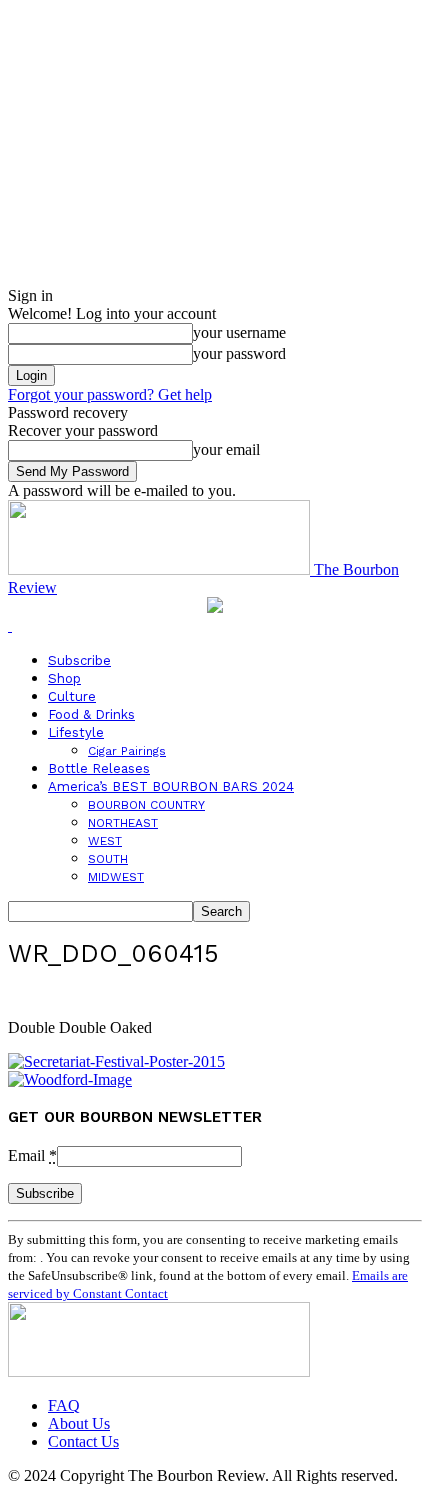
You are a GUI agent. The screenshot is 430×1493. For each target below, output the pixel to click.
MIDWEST (116, 877)
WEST (105, 841)
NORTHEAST (123, 823)
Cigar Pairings (127, 751)
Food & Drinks (91, 714)
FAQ (64, 1405)
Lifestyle (76, 732)
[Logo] (10, 625)
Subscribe (79, 660)
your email (226, 449)
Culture (72, 696)
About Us (79, 1423)
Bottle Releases (99, 768)
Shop (64, 678)
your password (239, 353)
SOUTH (108, 859)
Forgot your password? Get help (110, 394)
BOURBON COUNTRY (146, 805)
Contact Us (83, 1441)
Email (32, 1155)
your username (239, 332)
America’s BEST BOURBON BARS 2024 (171, 786)
